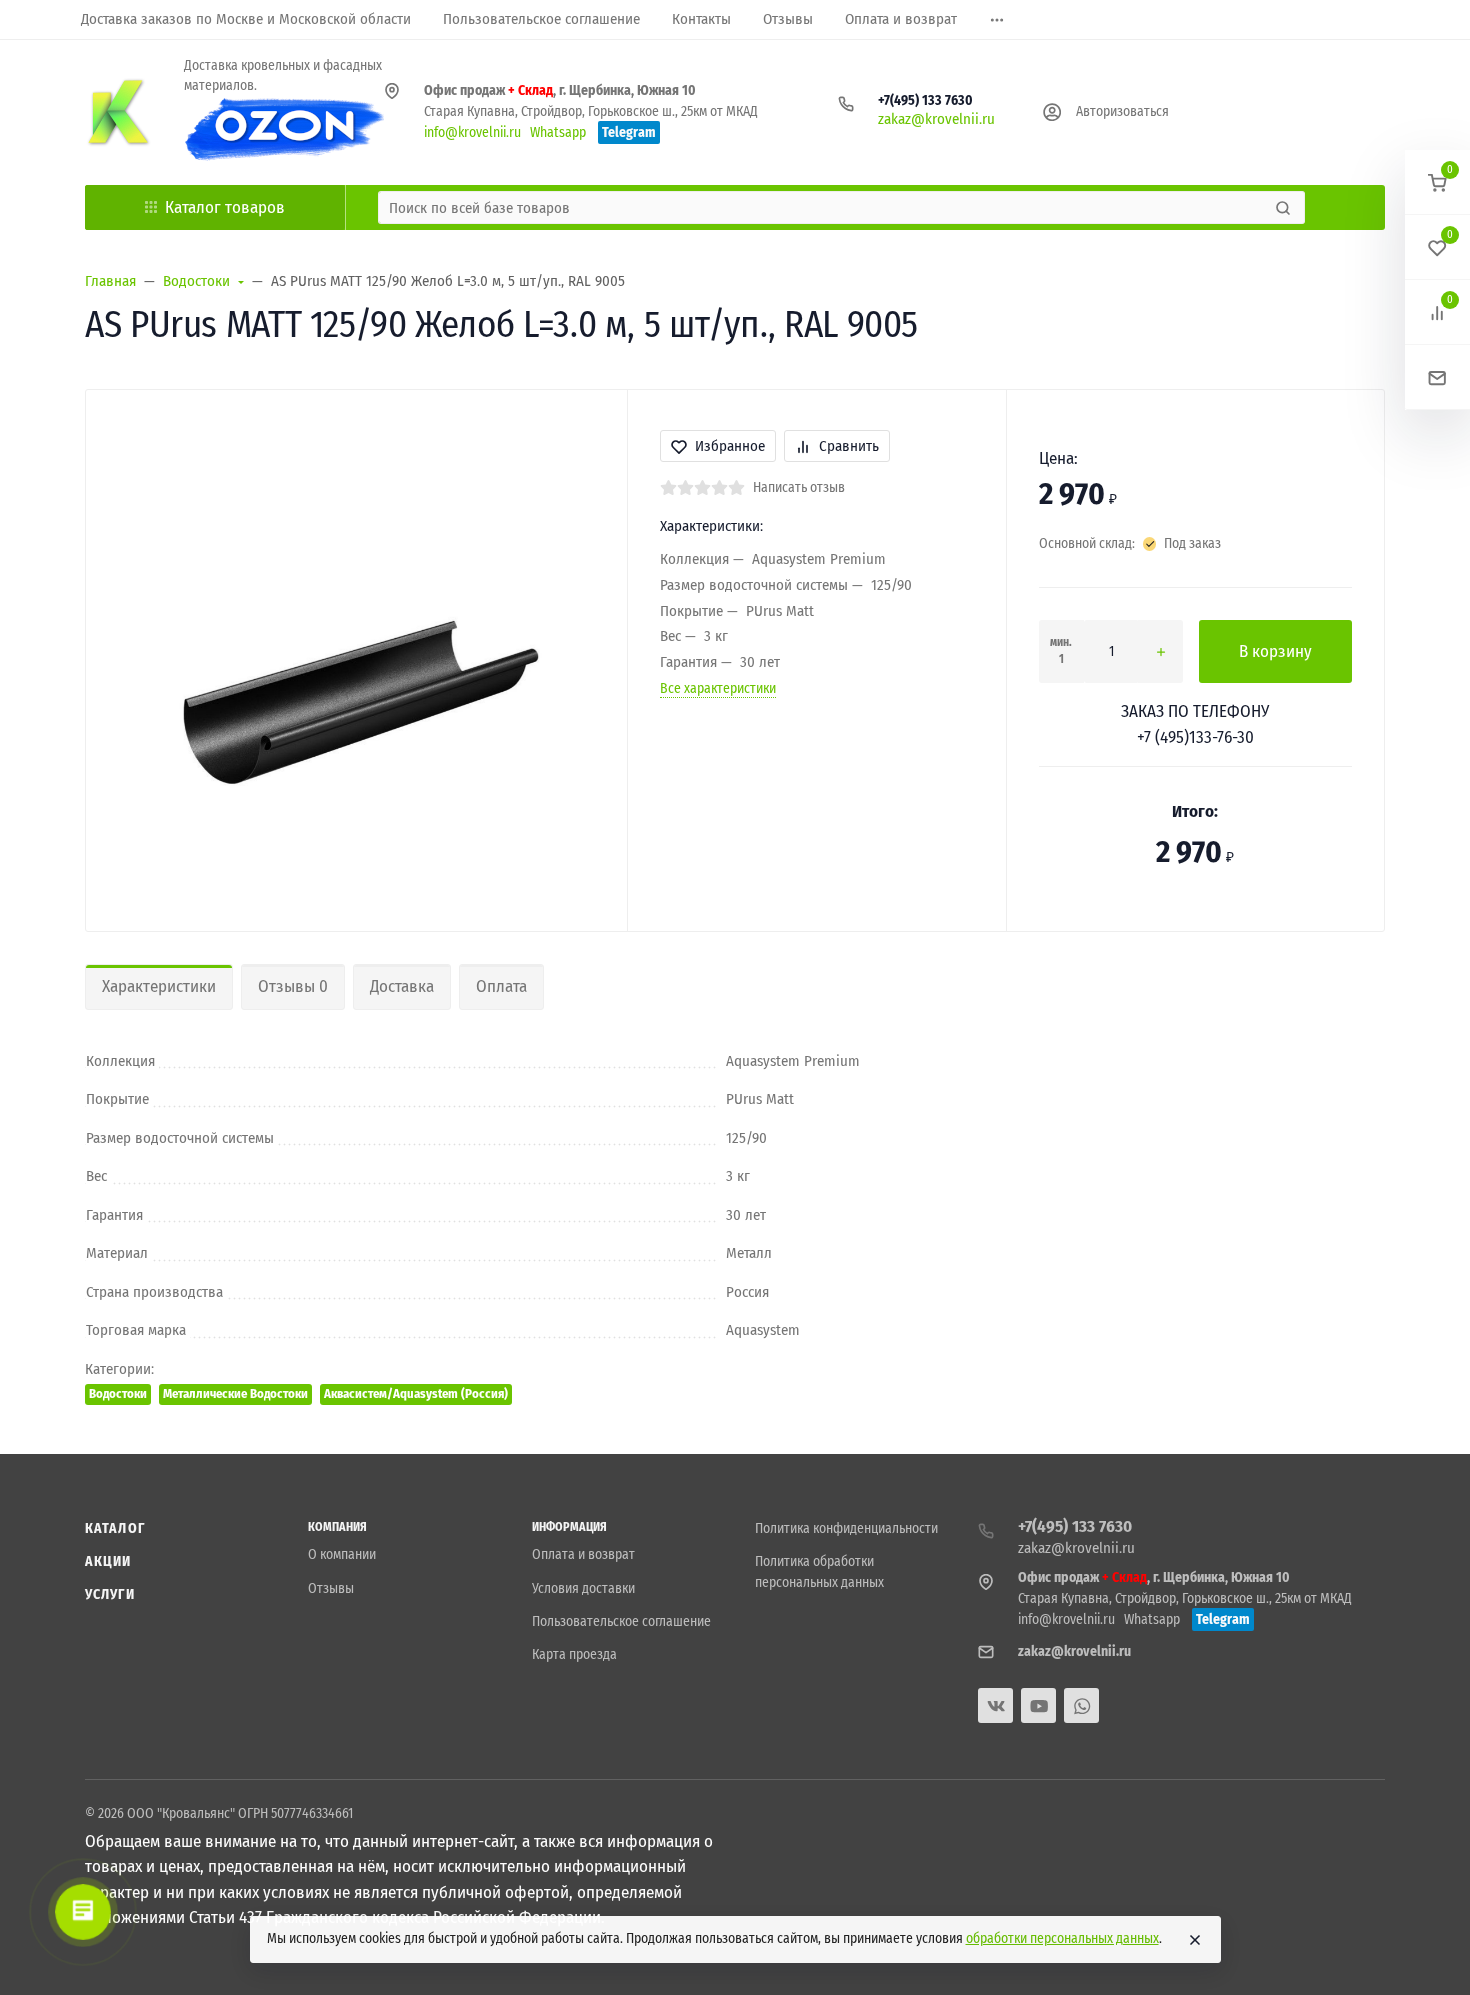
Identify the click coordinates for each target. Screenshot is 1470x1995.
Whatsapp (558, 132)
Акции (108, 1561)
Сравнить (849, 446)
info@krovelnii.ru (472, 132)
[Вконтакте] (995, 1705)
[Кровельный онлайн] (118, 112)
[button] (1437, 182)
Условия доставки (583, 1588)
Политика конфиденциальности (846, 1528)
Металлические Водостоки (235, 1393)
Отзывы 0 (293, 986)
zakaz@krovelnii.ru (936, 119)
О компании (342, 1554)
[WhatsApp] (1081, 1705)
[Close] (1195, 1940)
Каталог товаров (225, 207)
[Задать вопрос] (1437, 377)
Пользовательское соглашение (621, 1621)
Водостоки (118, 1393)
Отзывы (331, 1588)
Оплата (501, 986)
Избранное (730, 446)
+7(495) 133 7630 (925, 100)
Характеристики (159, 986)
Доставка (402, 986)
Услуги (110, 1594)
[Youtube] (1038, 1705)
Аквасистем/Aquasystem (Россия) (416, 1393)
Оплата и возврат (583, 1554)
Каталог (115, 1528)
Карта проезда (574, 1654)
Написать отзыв (799, 487)
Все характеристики (718, 688)
